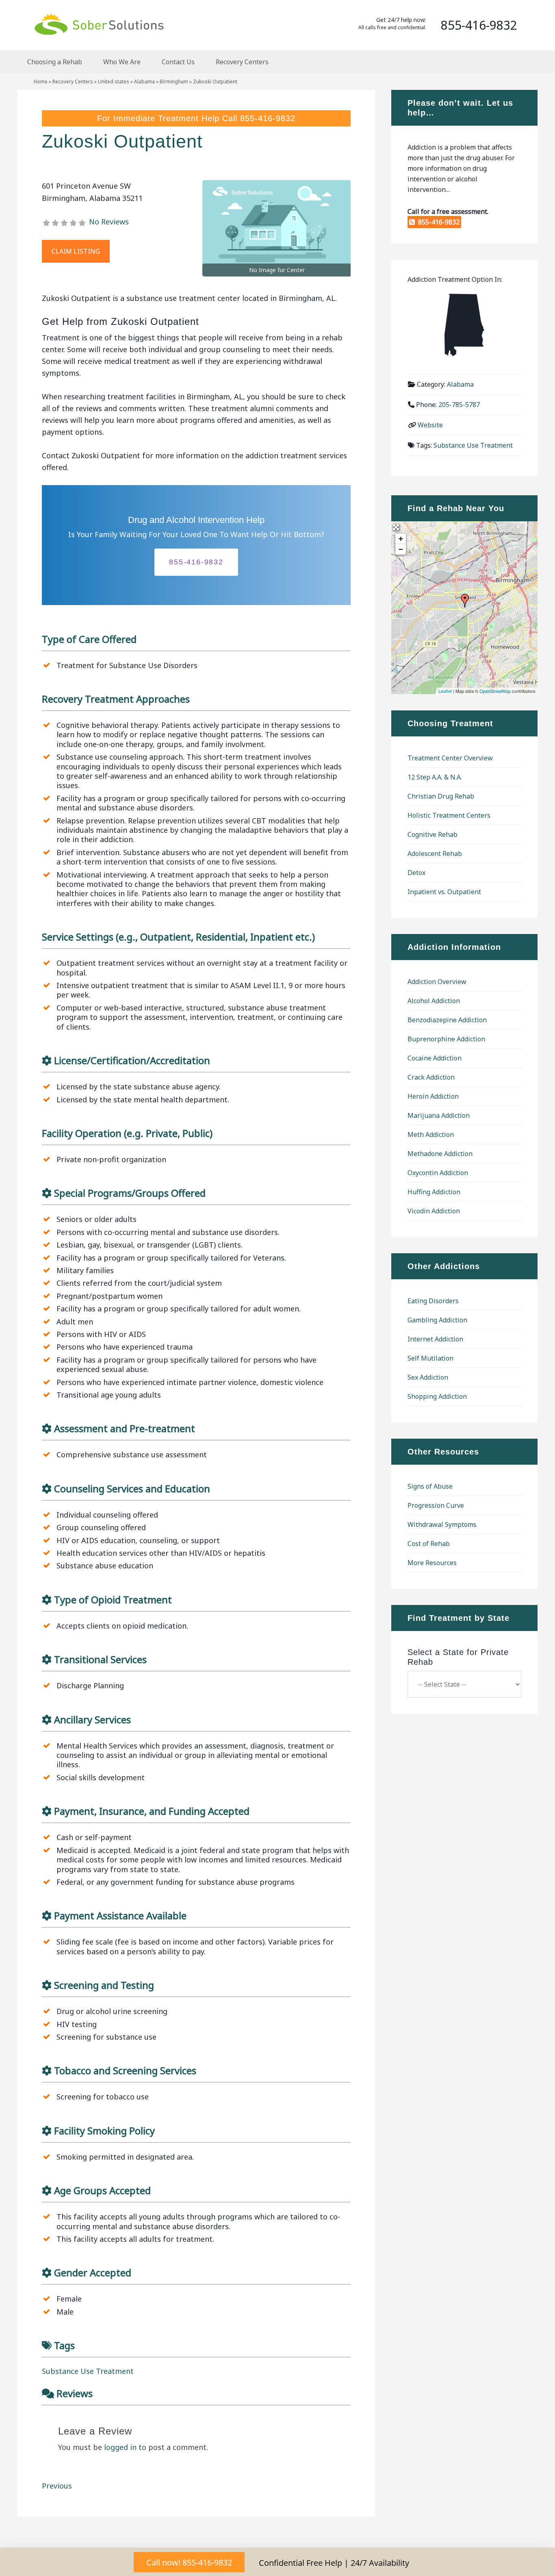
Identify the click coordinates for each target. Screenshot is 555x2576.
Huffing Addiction (434, 1192)
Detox (416, 873)
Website (430, 425)
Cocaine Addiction (435, 1058)
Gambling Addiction (437, 1320)
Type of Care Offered (89, 639)
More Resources (432, 1563)
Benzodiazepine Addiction (447, 1020)
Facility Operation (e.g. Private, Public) (127, 1133)
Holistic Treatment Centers (449, 815)
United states (114, 82)
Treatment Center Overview (450, 758)
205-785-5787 (459, 405)
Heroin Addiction (433, 1096)
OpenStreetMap (495, 691)
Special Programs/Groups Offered (130, 1193)
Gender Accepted (93, 2272)
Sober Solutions (99, 24)
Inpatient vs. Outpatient (444, 892)
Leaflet (445, 691)
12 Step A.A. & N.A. (435, 777)
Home (41, 82)
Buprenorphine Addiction (446, 1039)
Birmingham (174, 82)
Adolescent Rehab (435, 854)
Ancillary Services (92, 1719)
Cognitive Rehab (433, 834)
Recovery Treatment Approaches (116, 699)
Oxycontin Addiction (438, 1173)
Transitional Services (100, 1659)
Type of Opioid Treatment (113, 1599)
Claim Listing (76, 251)
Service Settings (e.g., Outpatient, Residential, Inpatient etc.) (178, 937)
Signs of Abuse (430, 1486)
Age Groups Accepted (102, 2190)
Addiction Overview (437, 982)
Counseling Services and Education (132, 1488)
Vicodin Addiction (434, 1211)
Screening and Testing (104, 1985)
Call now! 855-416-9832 (189, 2562)
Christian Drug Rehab (441, 796)
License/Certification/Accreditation (132, 1060)
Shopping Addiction (437, 1396)
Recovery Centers (73, 82)
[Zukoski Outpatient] (465, 601)
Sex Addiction (428, 1377)
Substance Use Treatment (88, 2371)
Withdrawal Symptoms (442, 1524)
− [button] (401, 549)
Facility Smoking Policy (104, 2131)
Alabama (144, 82)
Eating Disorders (433, 1301)
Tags (64, 2345)
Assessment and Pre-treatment (125, 1428)
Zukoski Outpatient (122, 141)
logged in (120, 2447)
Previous (57, 2486)
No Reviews (109, 222)
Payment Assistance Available (120, 1915)
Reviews (75, 2393)
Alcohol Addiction (434, 1001)
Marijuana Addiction (439, 1115)
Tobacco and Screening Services (125, 2070)
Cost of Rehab (429, 1544)
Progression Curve (436, 1505)
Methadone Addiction (440, 1154)
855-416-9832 (268, 118)
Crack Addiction (431, 1077)
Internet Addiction (435, 1339)
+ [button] (401, 539)
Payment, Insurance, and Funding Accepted (152, 1811)
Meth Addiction (431, 1134)
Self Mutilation (430, 1358)
